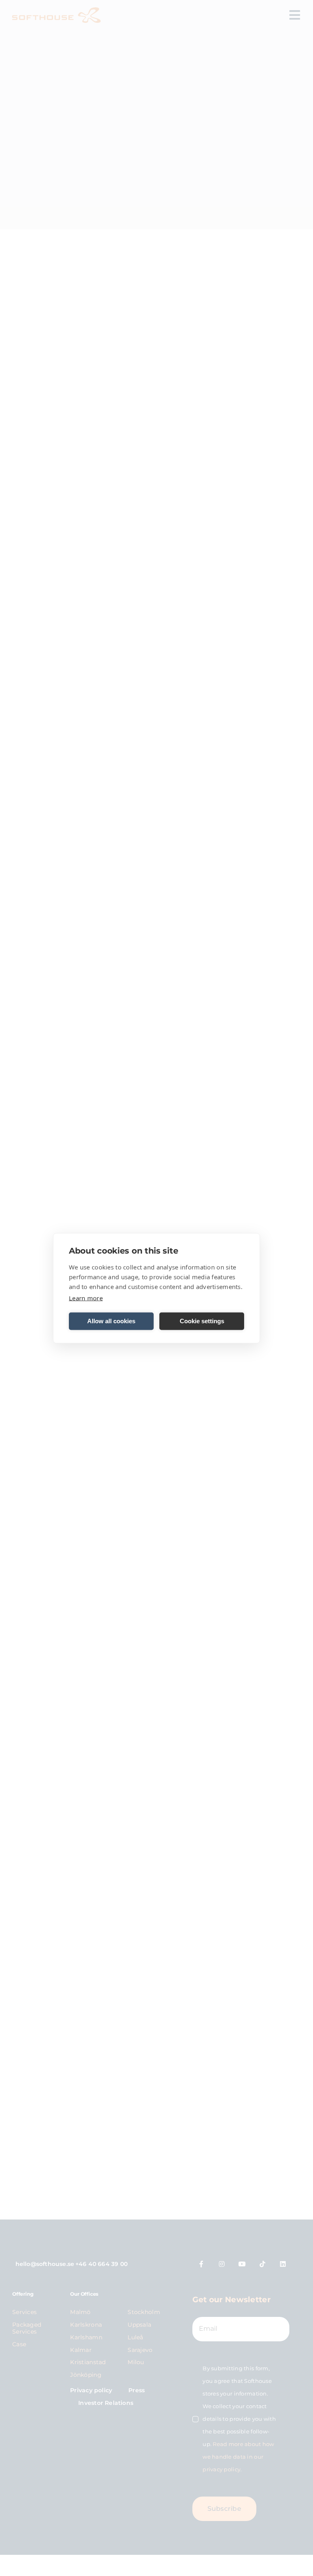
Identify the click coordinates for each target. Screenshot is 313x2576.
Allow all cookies (111, 1321)
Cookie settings (202, 1321)
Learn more (86, 1298)
